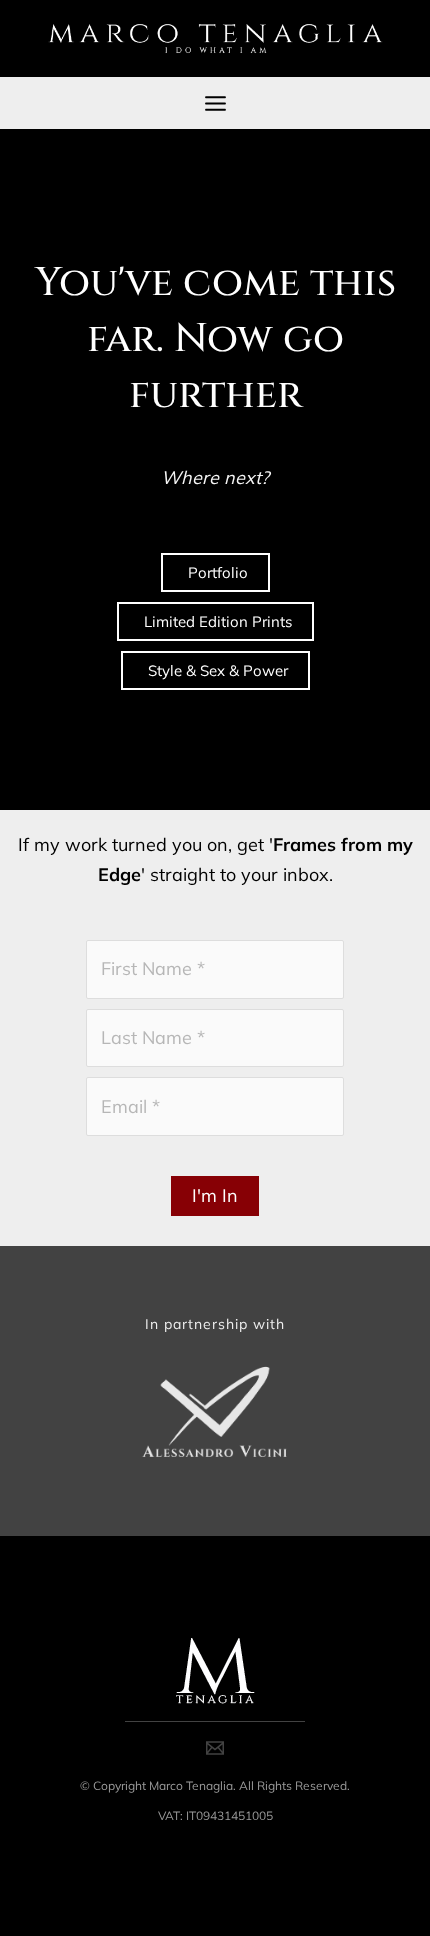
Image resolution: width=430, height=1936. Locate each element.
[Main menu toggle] (215, 103)
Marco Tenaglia (191, 1785)
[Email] (215, 1748)
